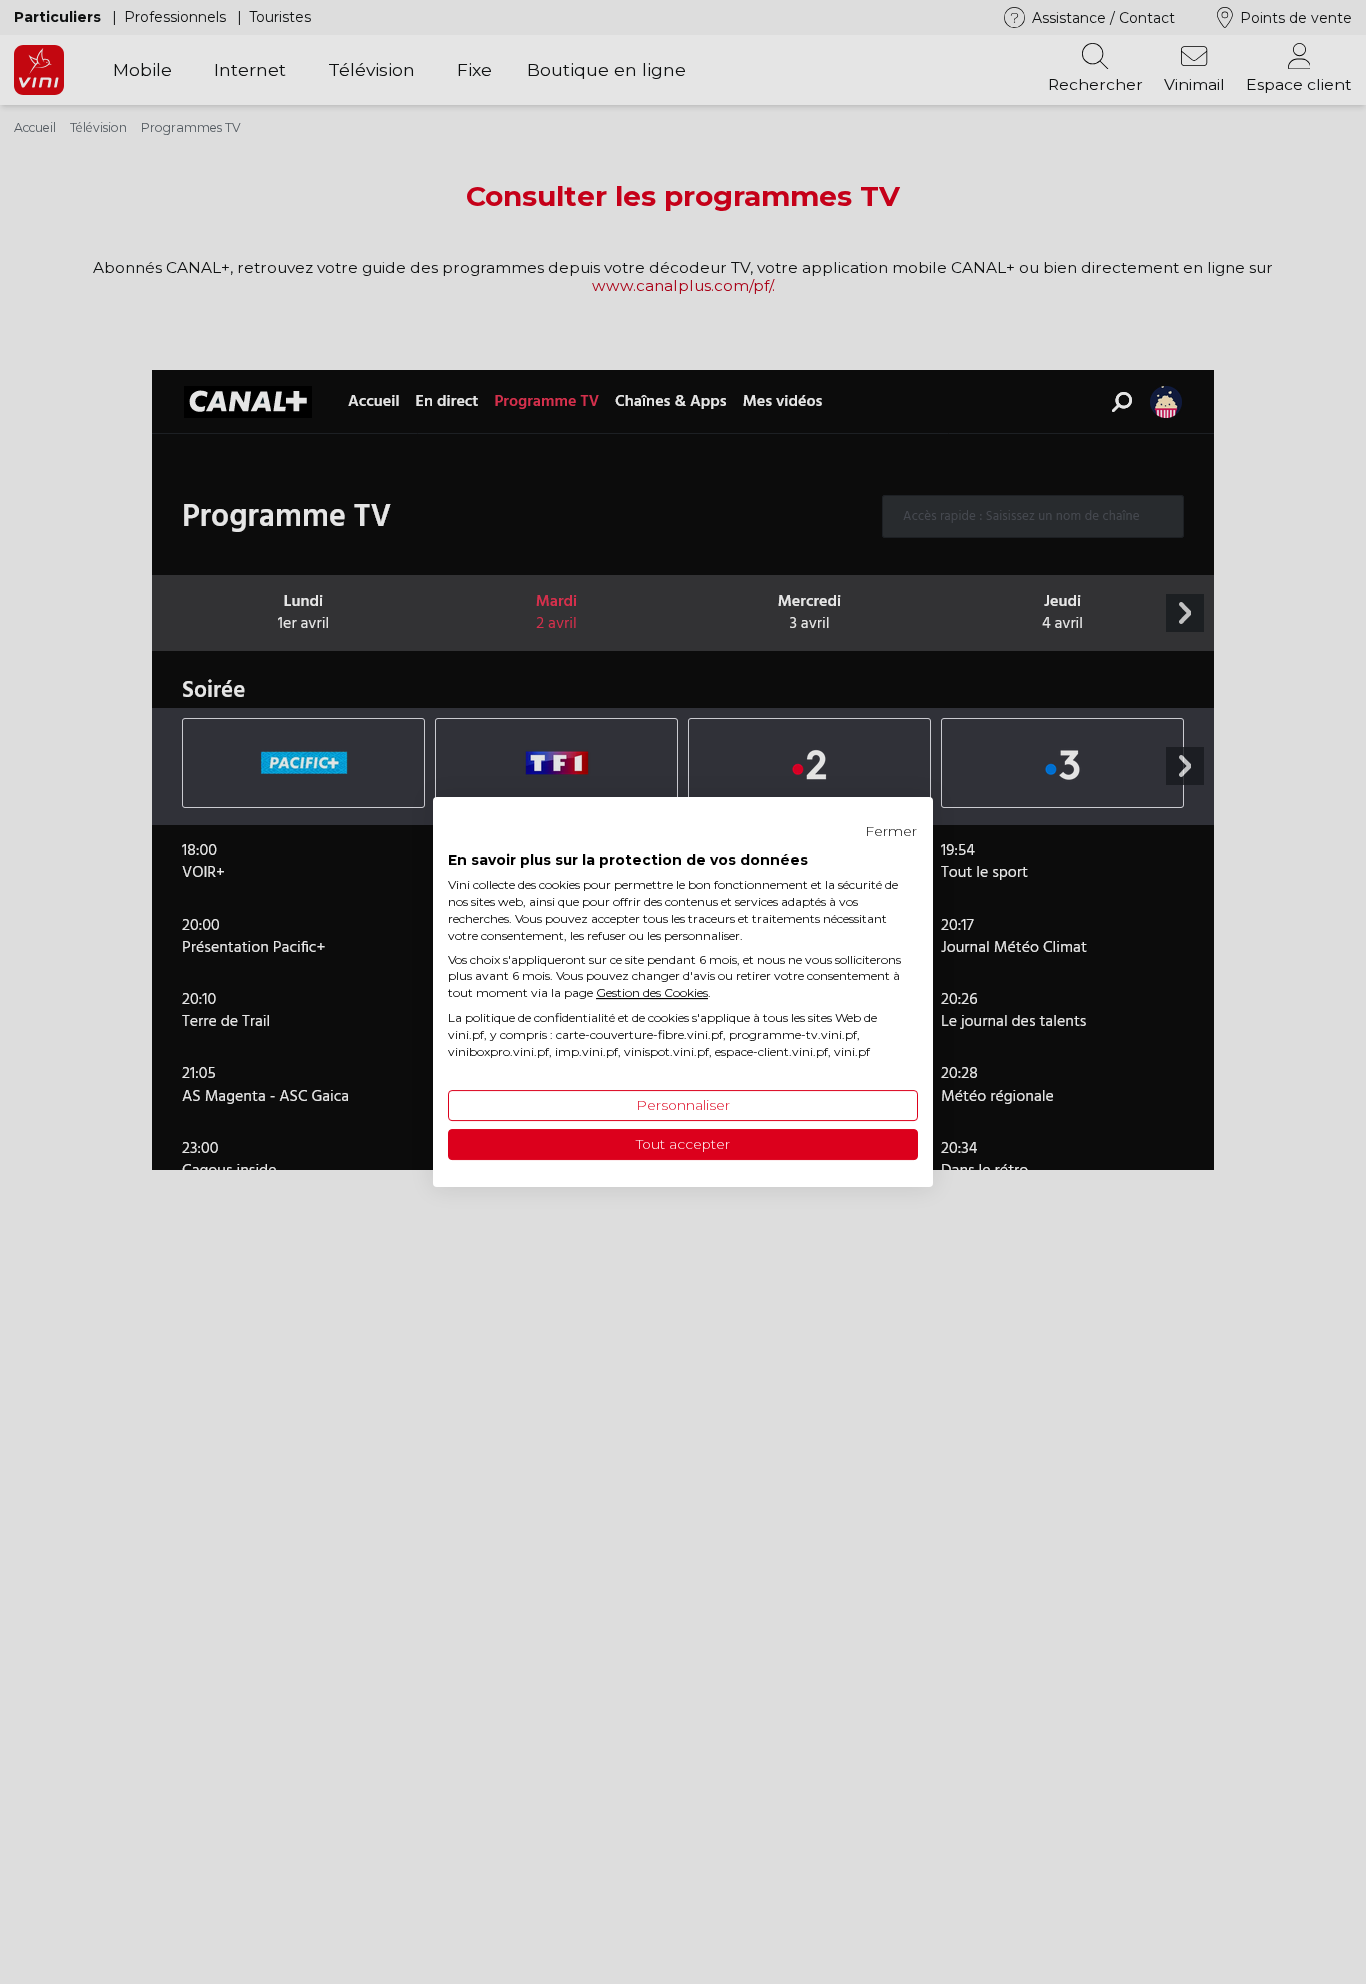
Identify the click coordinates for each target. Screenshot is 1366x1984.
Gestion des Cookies (652, 992)
